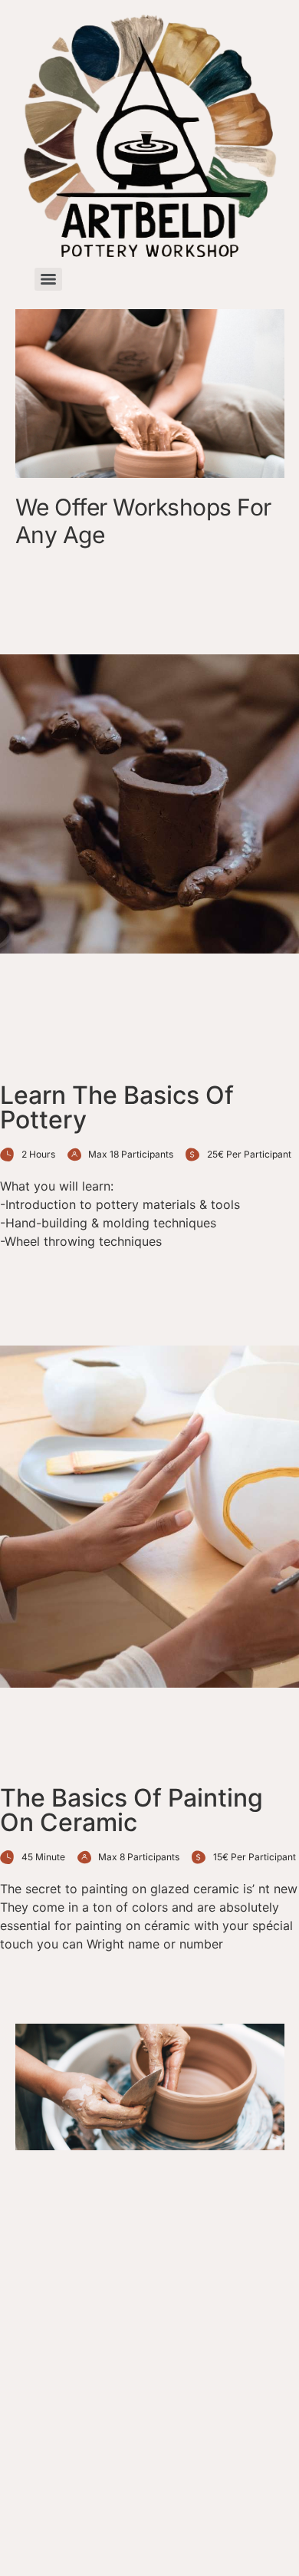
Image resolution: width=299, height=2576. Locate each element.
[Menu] (48, 279)
